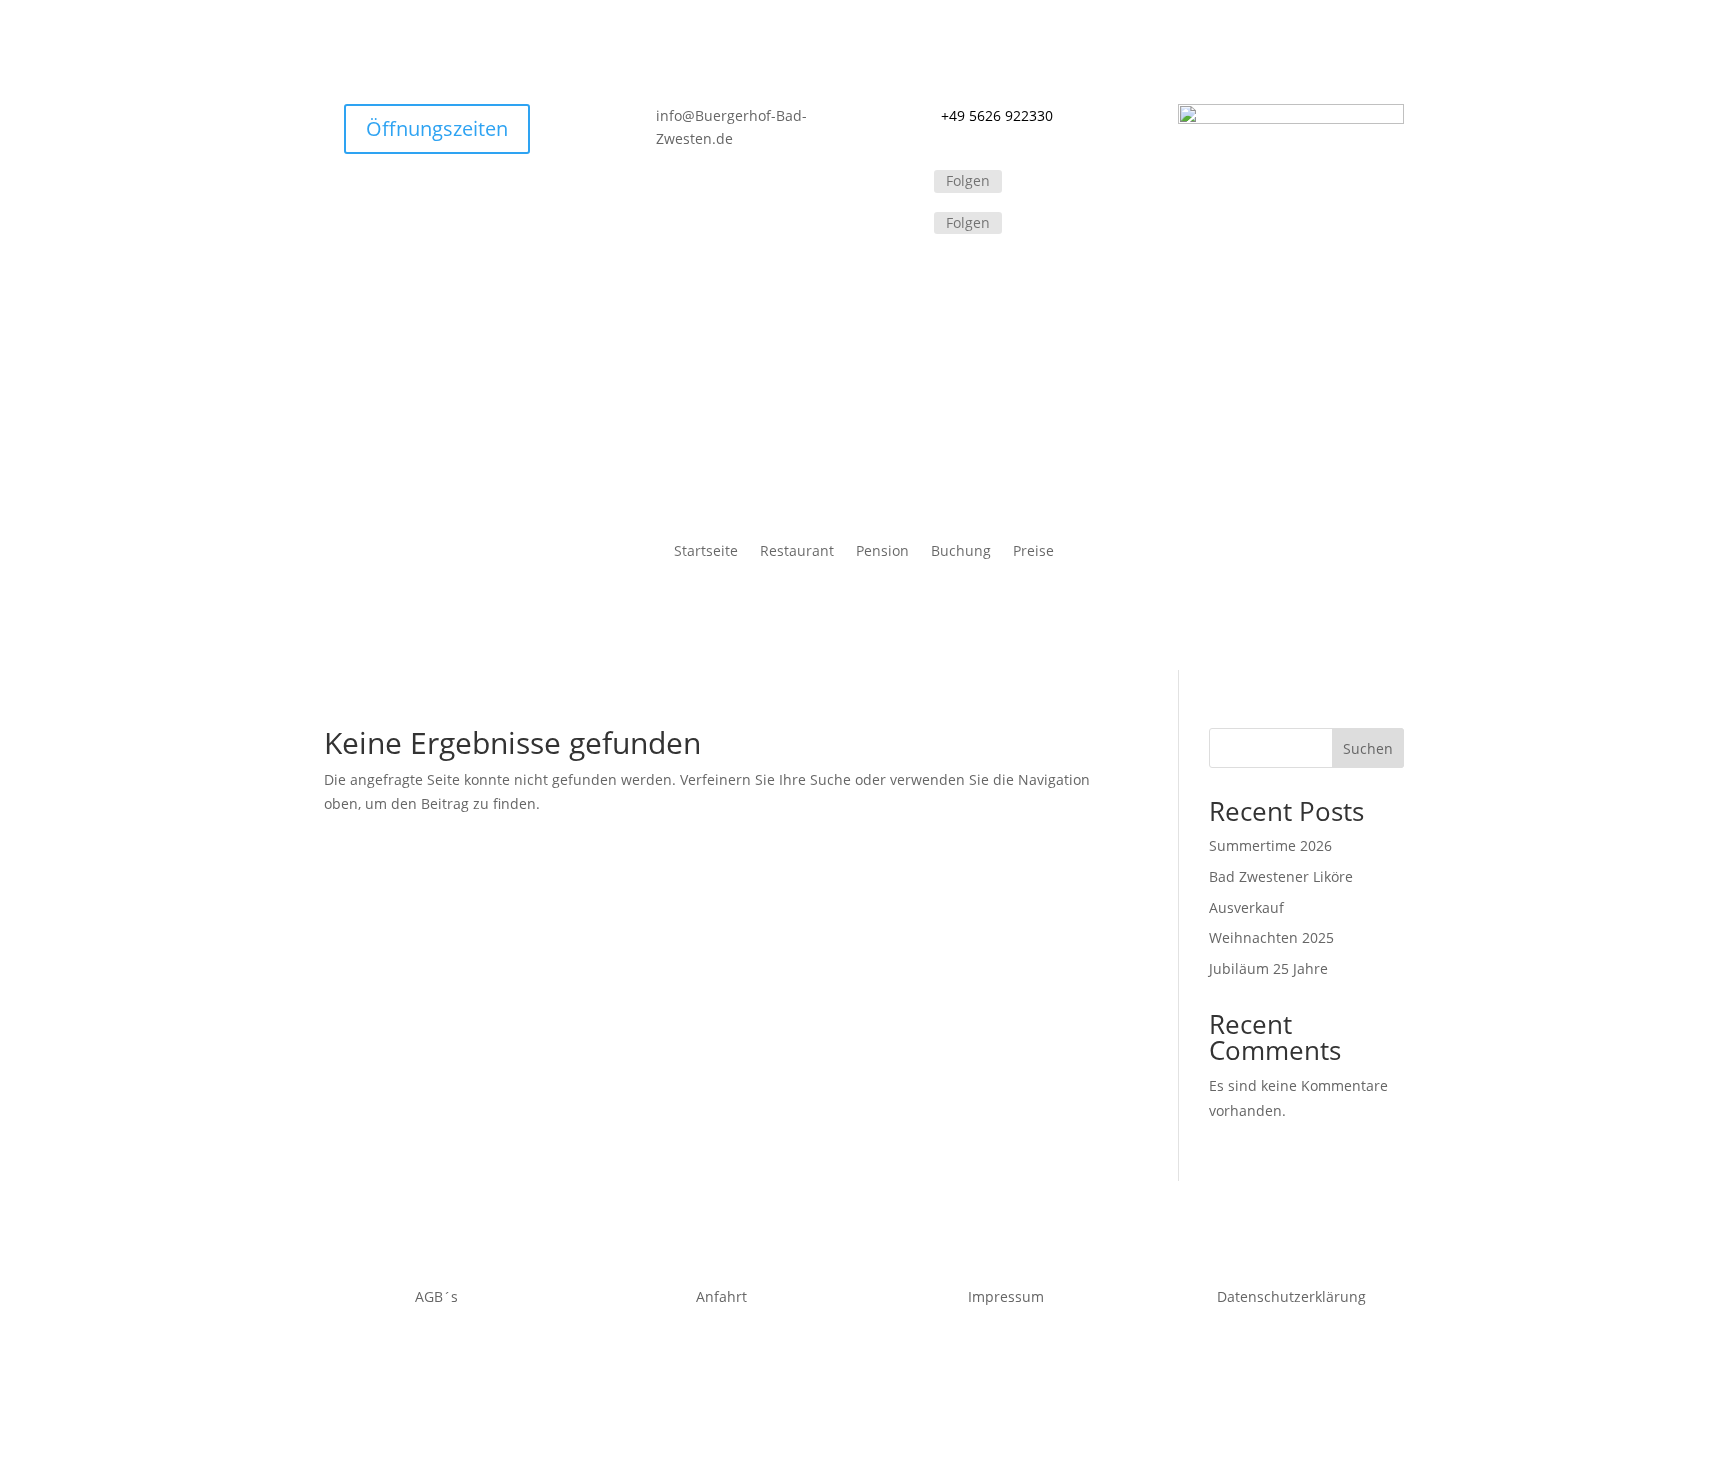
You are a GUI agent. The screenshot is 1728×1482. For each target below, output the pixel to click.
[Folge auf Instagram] (910, 224)
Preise (1033, 552)
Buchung (961, 552)
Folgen (968, 180)
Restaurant (797, 552)
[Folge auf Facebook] (910, 183)
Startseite (706, 552)
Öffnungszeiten (437, 128)
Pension (882, 552)
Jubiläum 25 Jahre (1268, 968)
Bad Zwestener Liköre (1281, 876)
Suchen (1368, 748)
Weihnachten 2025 (1271, 937)
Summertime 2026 (1270, 845)
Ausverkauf (1246, 907)
